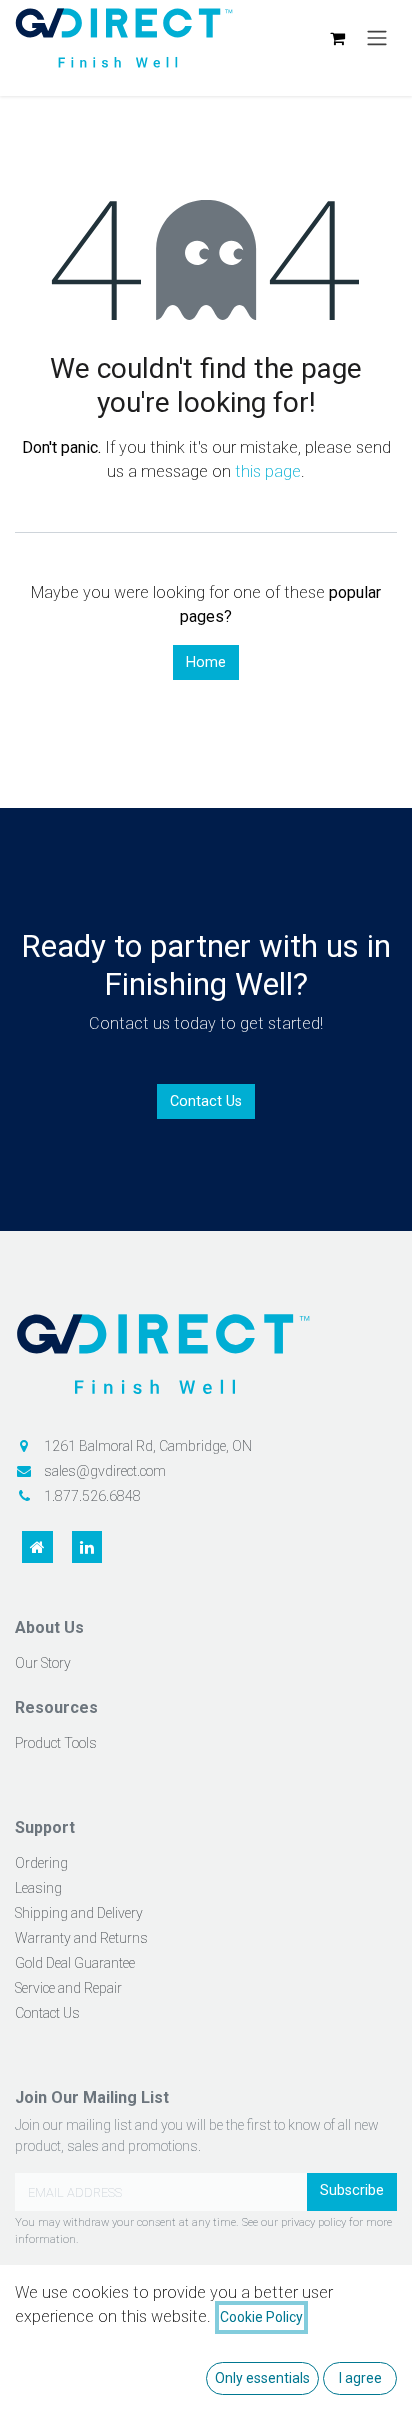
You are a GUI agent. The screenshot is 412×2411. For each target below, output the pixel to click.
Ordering (41, 1863)
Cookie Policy (261, 2317)
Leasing (38, 1888)
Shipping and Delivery (79, 1913)
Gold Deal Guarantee (75, 1963)
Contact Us (206, 1101)
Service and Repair (68, 1988)
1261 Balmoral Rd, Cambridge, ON (148, 1446)
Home (206, 662)
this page (268, 471)
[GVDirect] (206, 1362)
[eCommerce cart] (337, 38)
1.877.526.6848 (92, 1496)
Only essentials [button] (262, 2378)
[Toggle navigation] (377, 38)
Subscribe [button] (352, 2190)
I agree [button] (360, 2378)
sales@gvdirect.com (105, 1471)
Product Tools (56, 1743)
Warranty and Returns (81, 1938)
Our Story (43, 1663)
